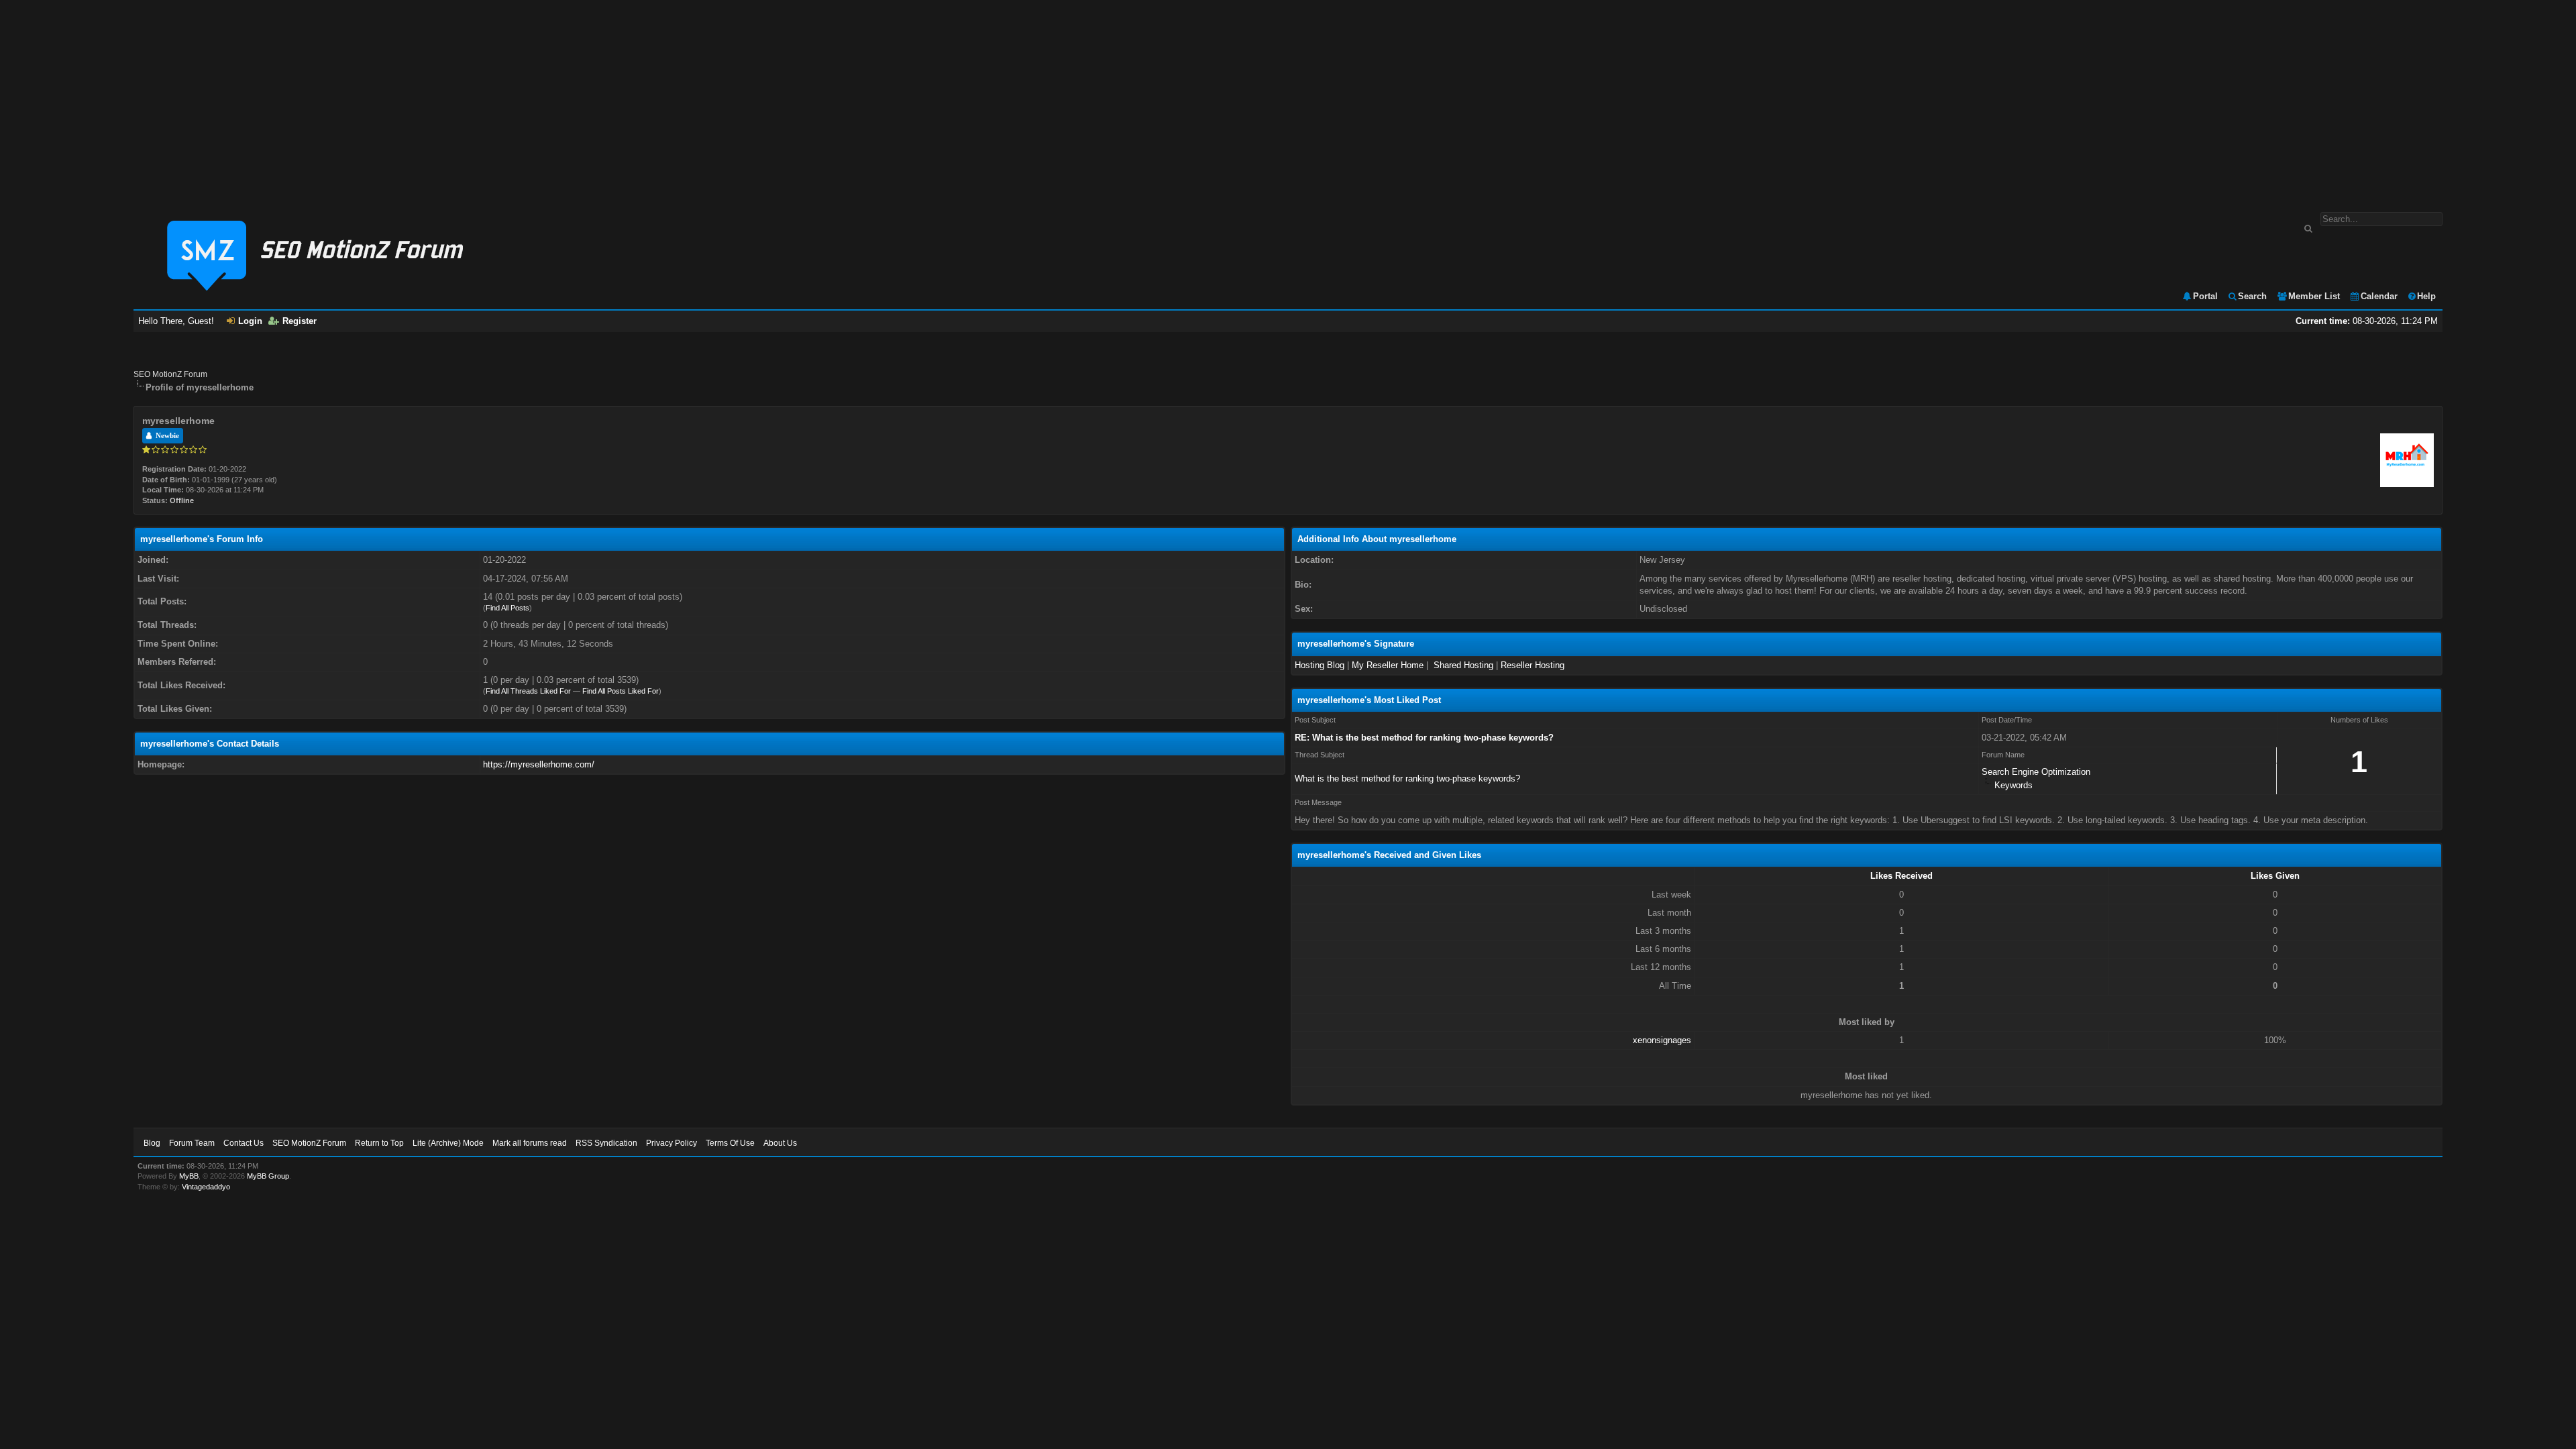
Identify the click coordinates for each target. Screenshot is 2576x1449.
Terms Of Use (730, 1143)
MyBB (189, 1176)
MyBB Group (268, 1176)
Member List (2314, 296)
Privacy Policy (672, 1143)
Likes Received (1901, 876)
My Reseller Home (1388, 665)
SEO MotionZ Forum (170, 374)
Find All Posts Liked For (621, 691)
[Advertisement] (1288, 99)
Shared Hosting (1463, 665)
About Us (780, 1143)
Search (2252, 296)
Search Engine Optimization (2036, 772)
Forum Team (192, 1143)
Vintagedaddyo (206, 1187)
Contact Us (244, 1143)
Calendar (2379, 296)
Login (250, 321)
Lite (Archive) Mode (448, 1143)
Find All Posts (507, 608)
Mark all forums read (530, 1143)
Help (2426, 296)
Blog (152, 1143)
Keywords (2014, 785)
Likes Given (2275, 876)
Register (300, 321)
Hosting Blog (1320, 665)
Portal (2205, 296)
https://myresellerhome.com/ (539, 764)
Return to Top (379, 1143)
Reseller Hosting (1533, 665)
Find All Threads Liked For (528, 691)
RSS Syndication (606, 1143)
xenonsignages (1662, 1040)
